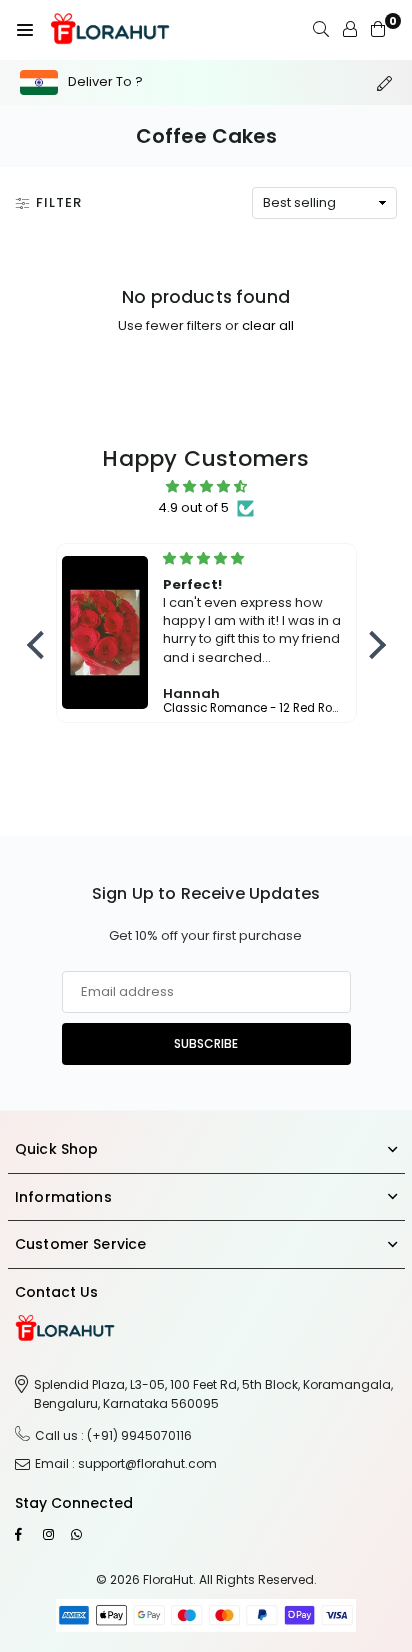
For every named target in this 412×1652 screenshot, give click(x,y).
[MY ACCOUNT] (350, 30)
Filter (59, 202)
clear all (268, 325)
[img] (206, 487)
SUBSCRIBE (206, 1043)
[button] (25, 30)
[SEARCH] (321, 30)
